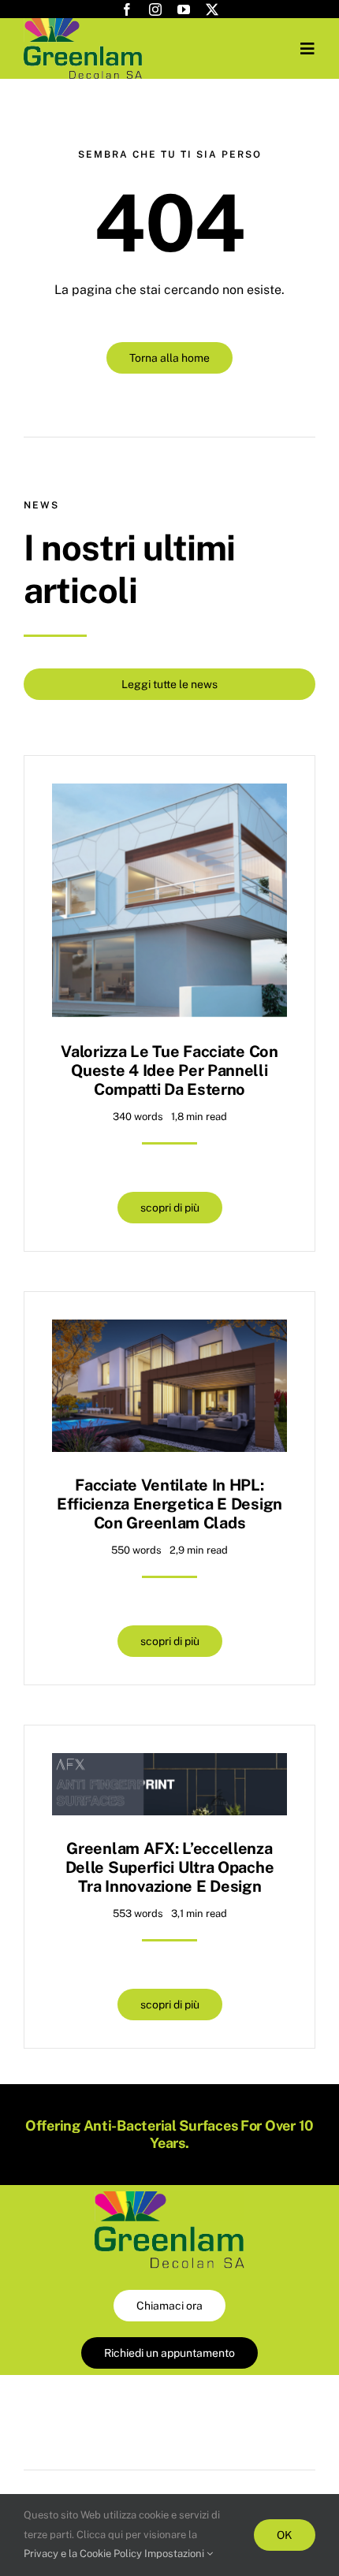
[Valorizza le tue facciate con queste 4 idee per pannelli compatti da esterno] (169, 795)
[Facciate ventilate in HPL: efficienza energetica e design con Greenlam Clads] (169, 1331)
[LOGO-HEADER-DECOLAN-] (83, 24)
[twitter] (212, 9)
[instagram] (155, 9)
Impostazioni (175, 2554)
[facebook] (127, 9)
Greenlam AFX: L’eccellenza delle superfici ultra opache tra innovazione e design (170, 1867)
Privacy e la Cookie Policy (83, 2554)
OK (285, 2535)
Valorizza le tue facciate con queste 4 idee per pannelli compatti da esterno (169, 1070)
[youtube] (184, 9)
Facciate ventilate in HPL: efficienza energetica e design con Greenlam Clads (169, 1504)
